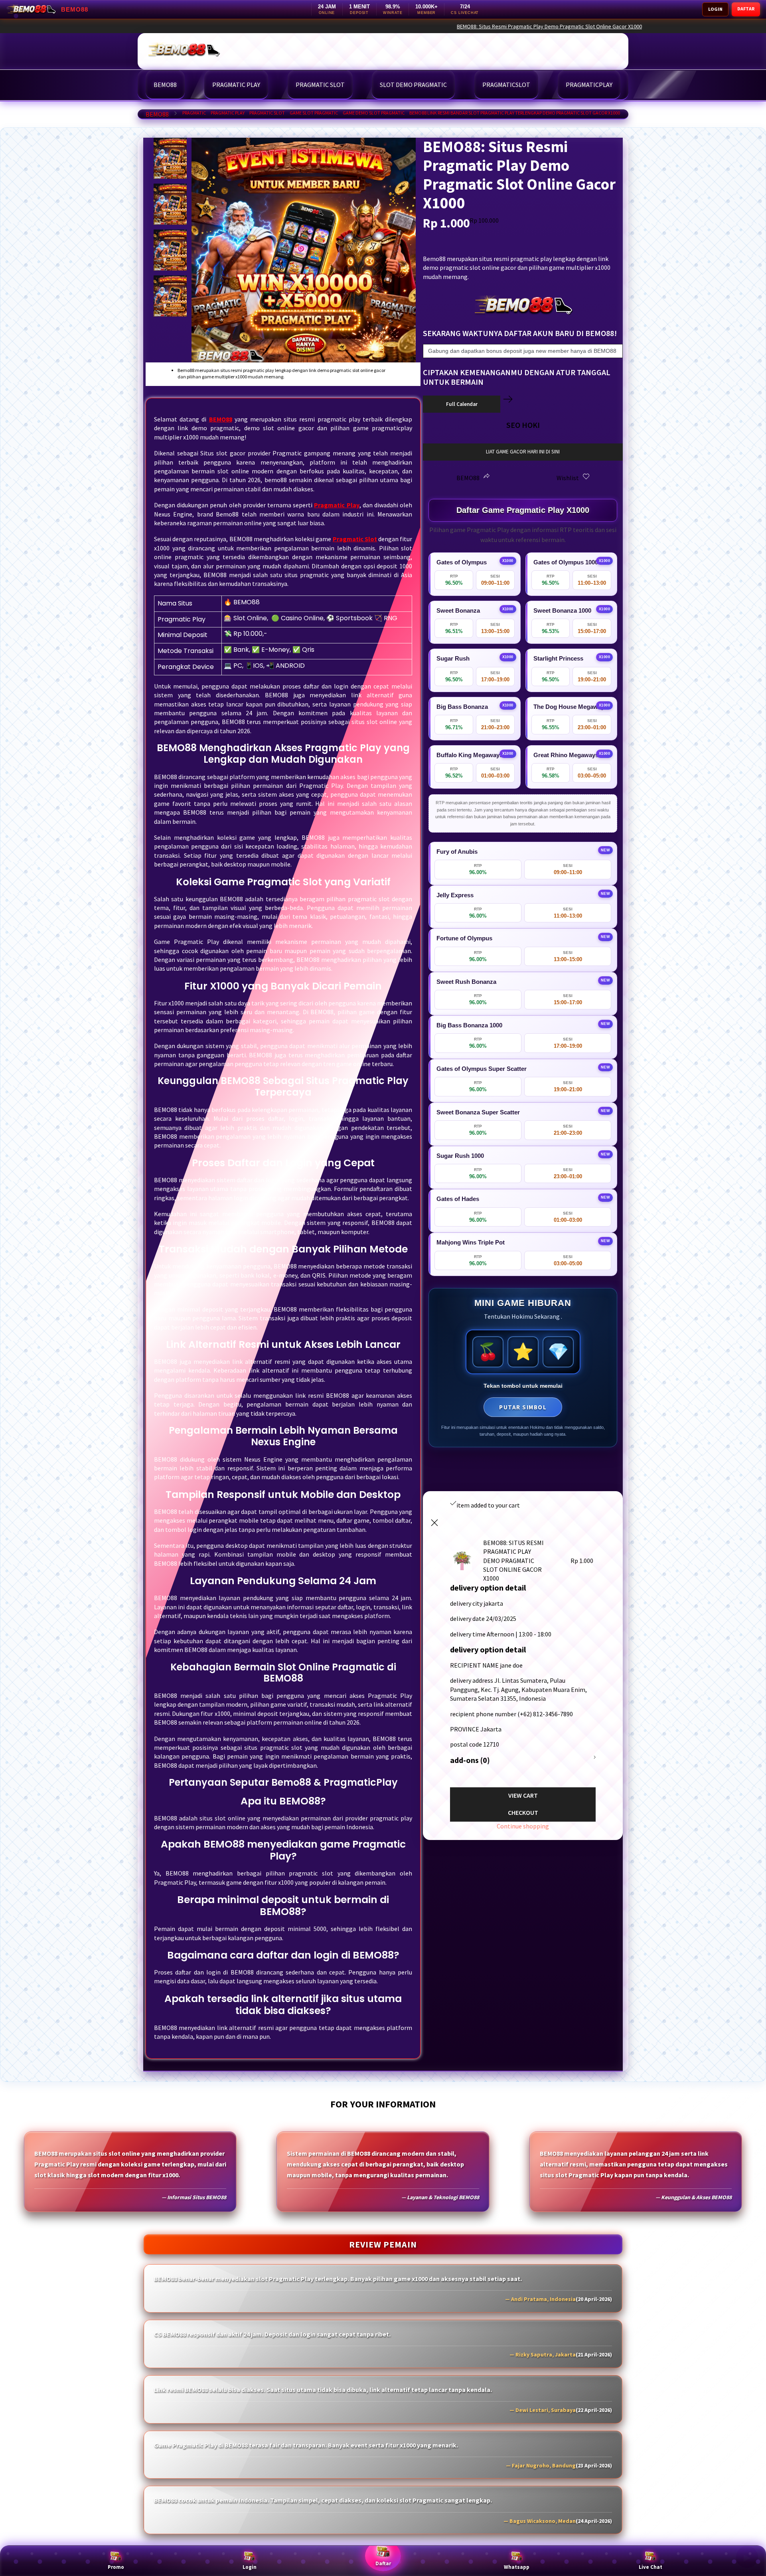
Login (250, 2567)
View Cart (523, 1795)
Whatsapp (517, 2567)
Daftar (383, 2563)
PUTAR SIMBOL (523, 1407)
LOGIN (715, 9)
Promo (116, 2567)
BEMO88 (157, 114)
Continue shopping (523, 1826)
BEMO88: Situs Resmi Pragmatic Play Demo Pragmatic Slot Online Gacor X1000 (634, 26)
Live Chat (651, 2567)
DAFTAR (746, 9)
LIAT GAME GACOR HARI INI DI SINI (523, 452)
